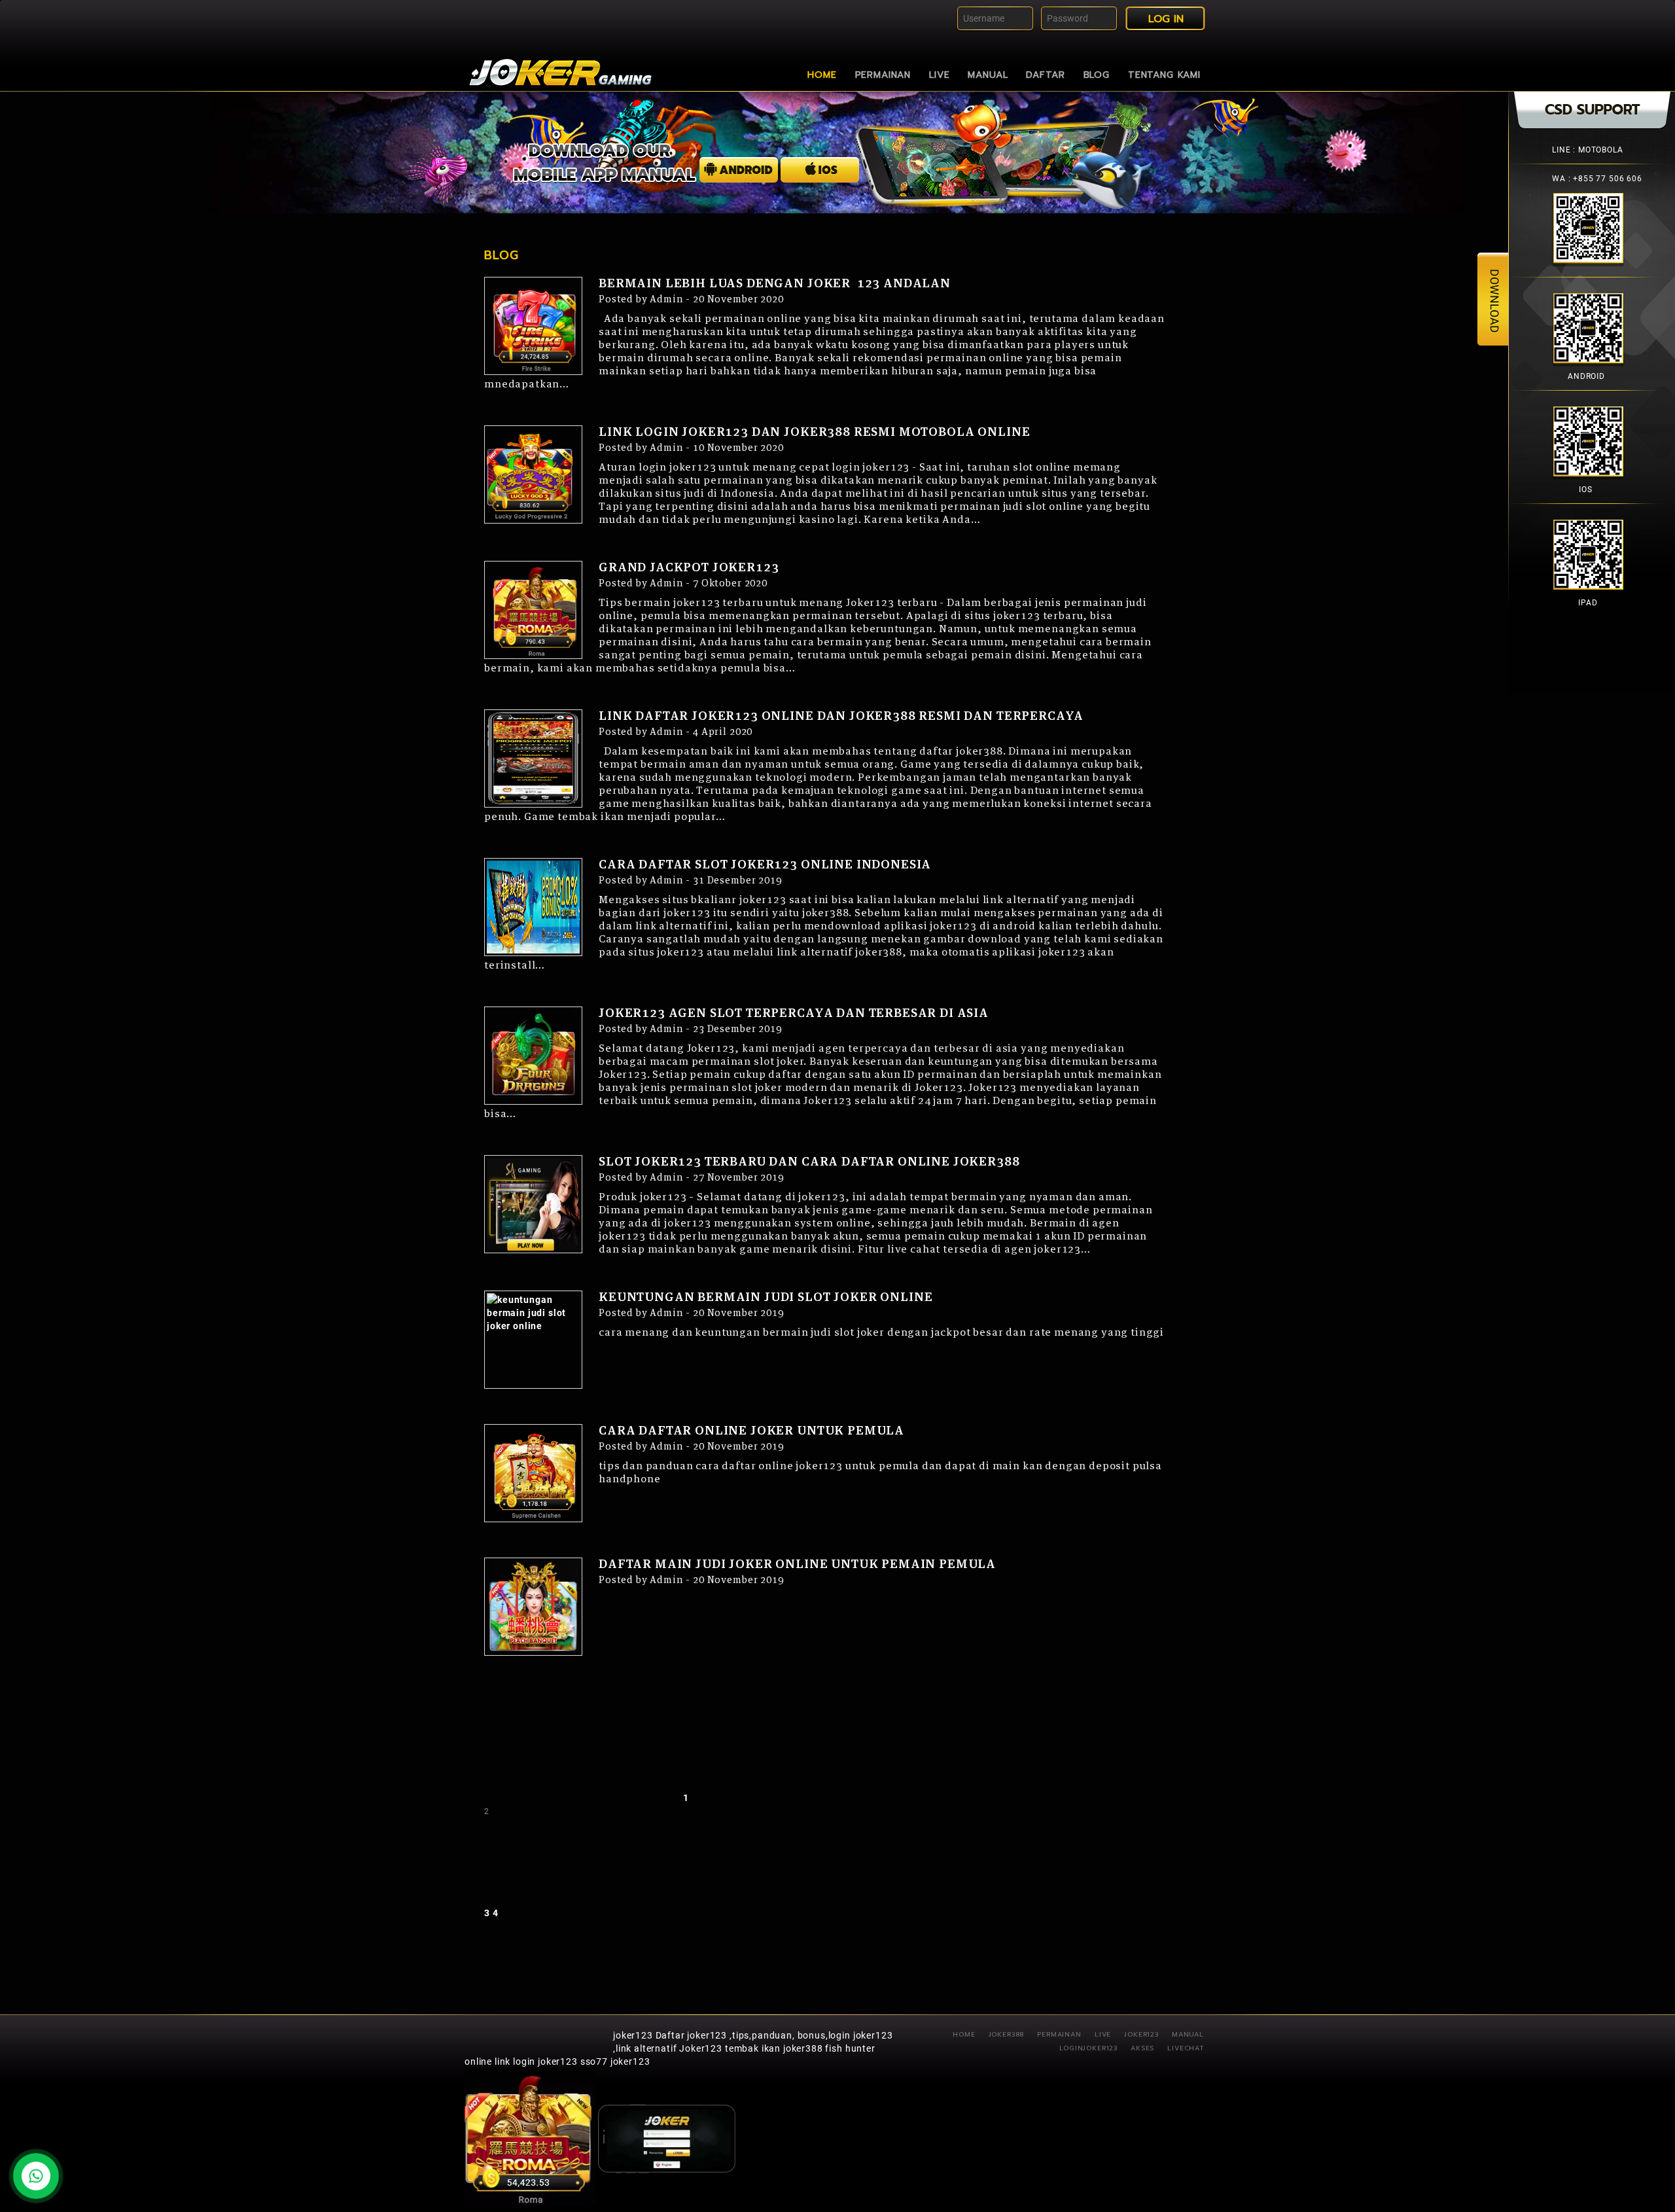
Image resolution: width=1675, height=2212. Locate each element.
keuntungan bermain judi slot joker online (766, 1298)
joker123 (633, 2035)
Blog (1097, 75)
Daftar (1045, 75)
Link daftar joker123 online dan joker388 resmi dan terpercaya (841, 717)
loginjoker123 (1088, 2048)
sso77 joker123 (615, 2061)
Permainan (883, 75)
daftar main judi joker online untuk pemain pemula (797, 1565)
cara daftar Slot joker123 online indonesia (765, 865)
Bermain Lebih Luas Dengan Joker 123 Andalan (775, 284)
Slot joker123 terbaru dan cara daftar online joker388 (809, 1162)
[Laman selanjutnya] (599, 1913)
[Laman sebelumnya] (582, 1798)
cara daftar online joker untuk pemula (751, 1431)
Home (822, 75)
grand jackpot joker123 (689, 568)
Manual (988, 75)
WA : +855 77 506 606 (1597, 179)
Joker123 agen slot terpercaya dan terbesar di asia (794, 1014)
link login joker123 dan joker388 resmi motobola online (814, 433)
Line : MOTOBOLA (1588, 150)
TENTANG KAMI (1164, 75)
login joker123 (545, 2061)
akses (1142, 2048)
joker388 (1007, 2034)
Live (939, 75)
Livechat (1186, 2048)
